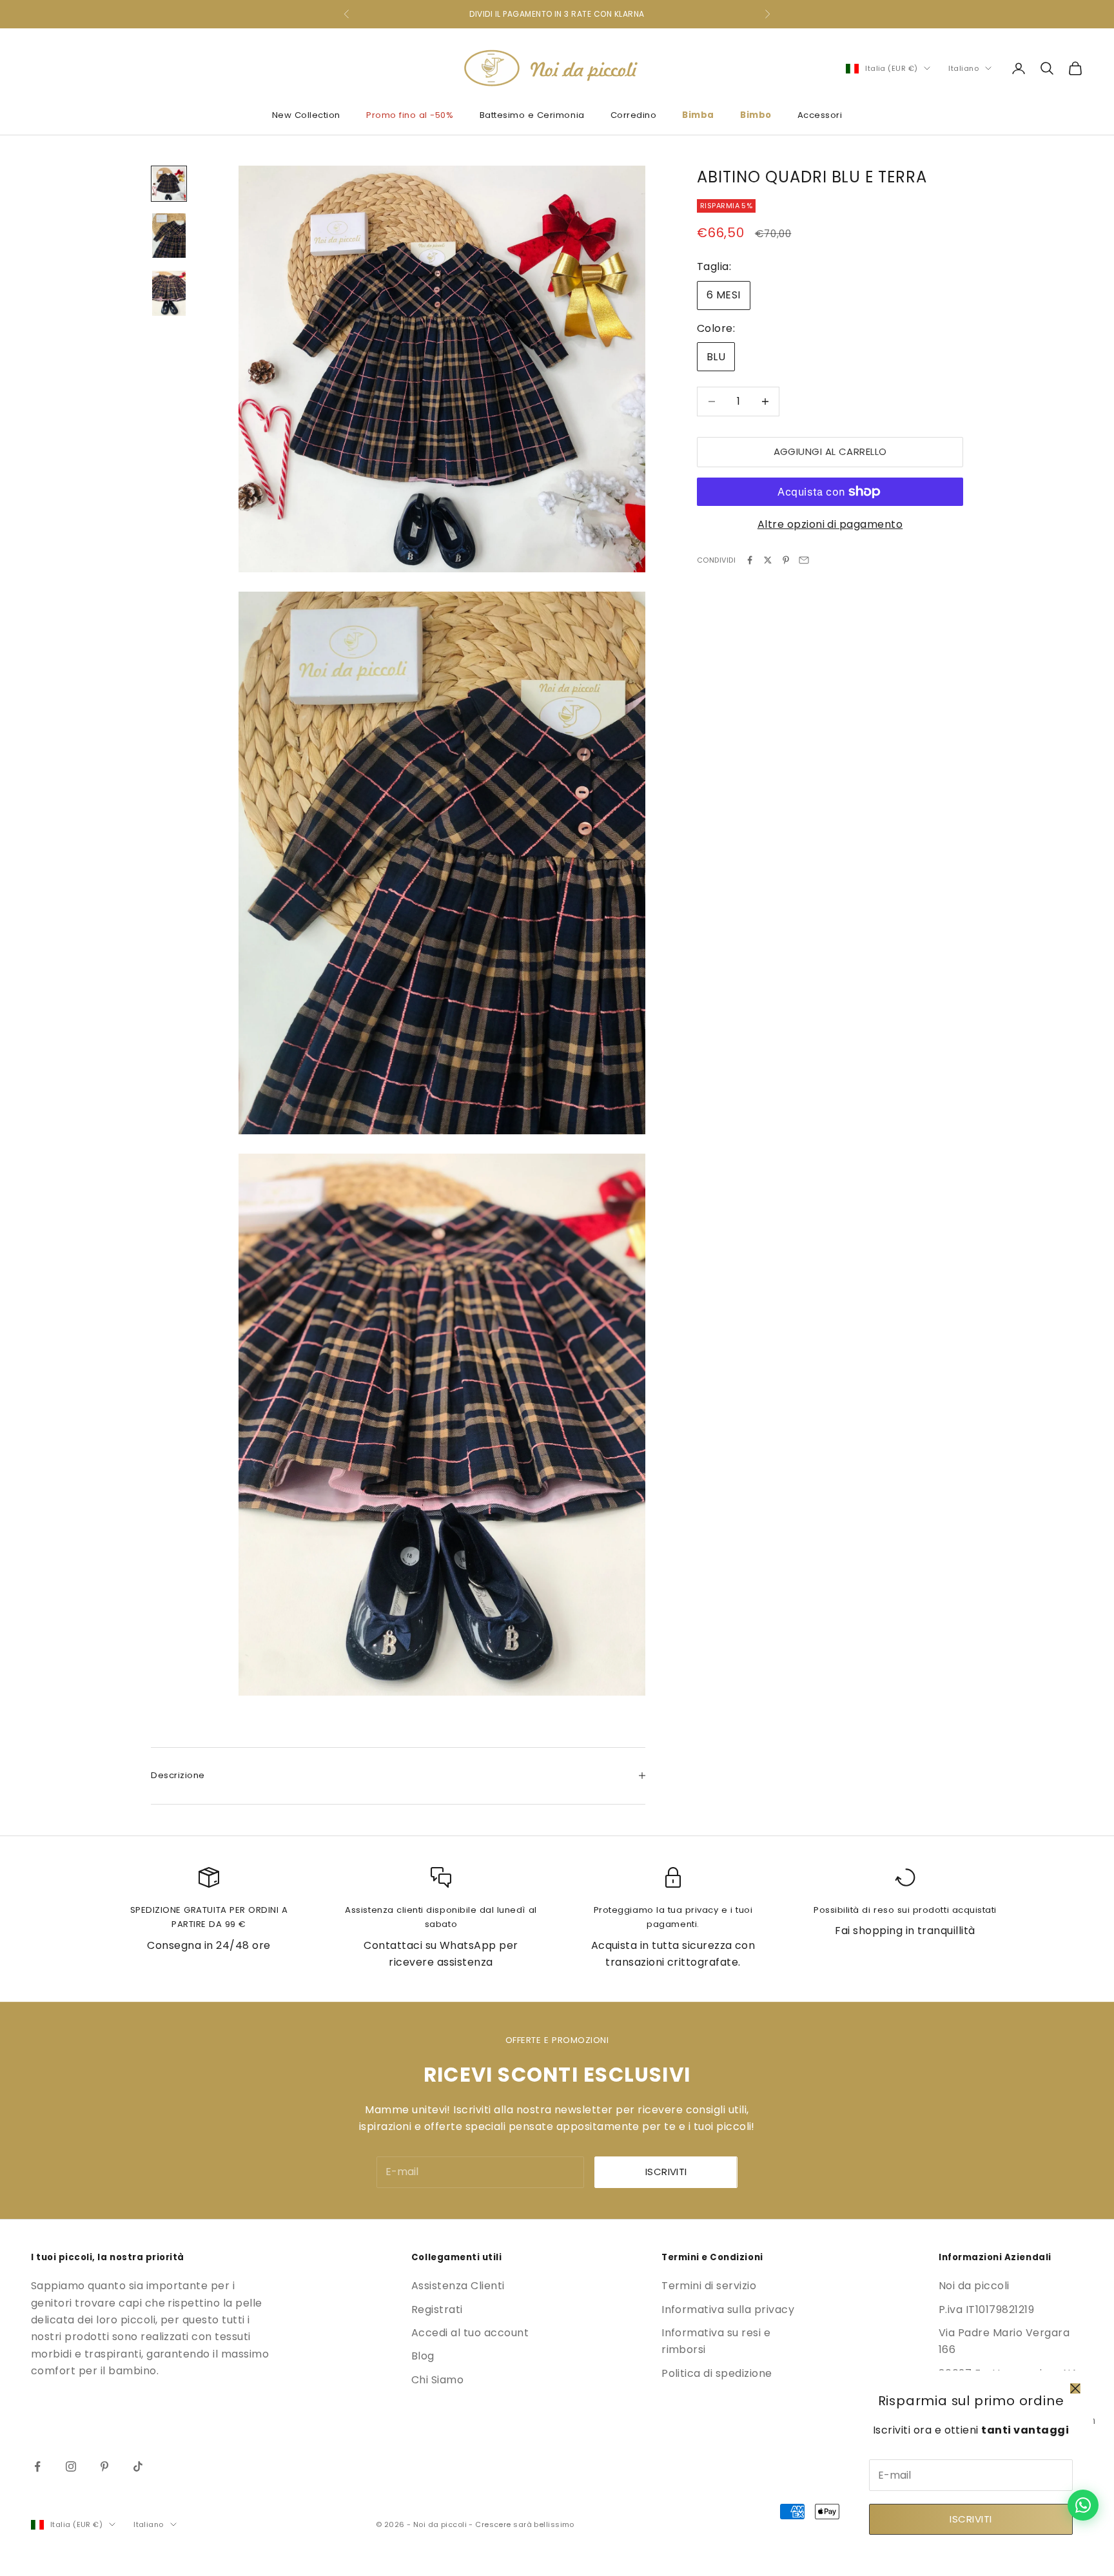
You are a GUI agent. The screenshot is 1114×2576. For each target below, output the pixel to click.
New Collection (306, 115)
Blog (423, 2356)
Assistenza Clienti (458, 2286)
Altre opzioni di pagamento (830, 524)
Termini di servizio (709, 2286)
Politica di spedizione (717, 2373)
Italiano (963, 68)
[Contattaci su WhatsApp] (1083, 2505)
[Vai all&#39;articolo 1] (169, 184)
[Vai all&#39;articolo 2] (169, 236)
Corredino (634, 115)
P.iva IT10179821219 (986, 2310)
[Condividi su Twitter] (768, 560)
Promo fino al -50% (410, 115)
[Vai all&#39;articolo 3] (169, 293)
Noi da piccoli (974, 2286)
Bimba (698, 115)
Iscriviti (971, 2519)
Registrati (437, 2310)
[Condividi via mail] (804, 560)
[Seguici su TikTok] (138, 2466)
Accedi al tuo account (470, 2333)
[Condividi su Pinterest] (786, 560)
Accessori (820, 115)
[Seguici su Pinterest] (104, 2466)
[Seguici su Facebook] (37, 2466)
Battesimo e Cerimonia (532, 115)
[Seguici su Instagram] (71, 2466)
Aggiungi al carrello (830, 451)
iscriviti (666, 2172)
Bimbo (756, 115)
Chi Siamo (437, 2380)
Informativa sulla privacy (728, 2310)
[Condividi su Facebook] (750, 560)
